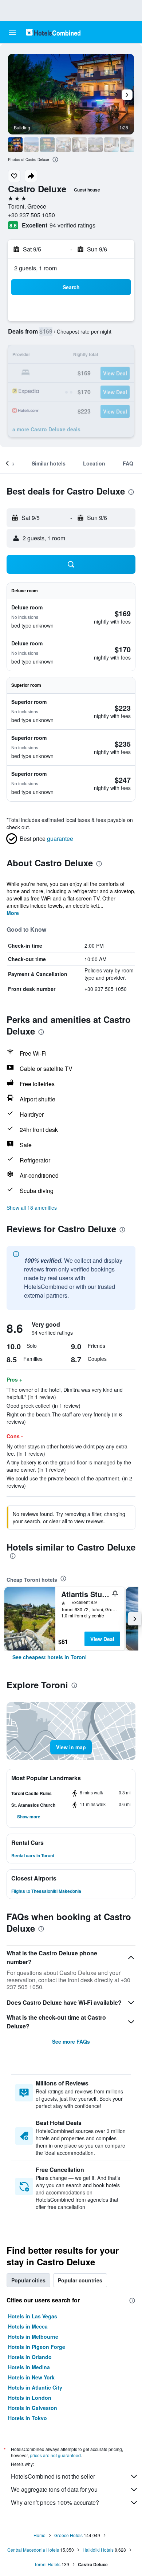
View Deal (102, 1639)
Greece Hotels (68, 2535)
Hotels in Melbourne (33, 2337)
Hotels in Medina (29, 2367)
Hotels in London (30, 2398)
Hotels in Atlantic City (35, 2387)
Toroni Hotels (47, 2564)
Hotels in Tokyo (27, 2418)
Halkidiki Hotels (98, 2550)
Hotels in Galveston (33, 2408)
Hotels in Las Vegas (33, 2316)
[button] (12, 32)
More (13, 913)
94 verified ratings (72, 225)
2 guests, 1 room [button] (35, 268)
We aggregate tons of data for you (54, 2489)
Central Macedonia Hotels (33, 2550)
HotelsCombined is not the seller (53, 2476)
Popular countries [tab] (80, 2280)
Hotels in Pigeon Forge (37, 2347)
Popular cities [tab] (28, 2280)
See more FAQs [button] (71, 2041)
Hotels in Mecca (28, 2326)
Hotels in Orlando (30, 2357)
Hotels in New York (31, 2377)
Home (40, 2535)
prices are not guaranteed (55, 2455)
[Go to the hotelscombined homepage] (53, 32)
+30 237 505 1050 (31, 215)
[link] (50, 1657)
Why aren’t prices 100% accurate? (55, 2502)
